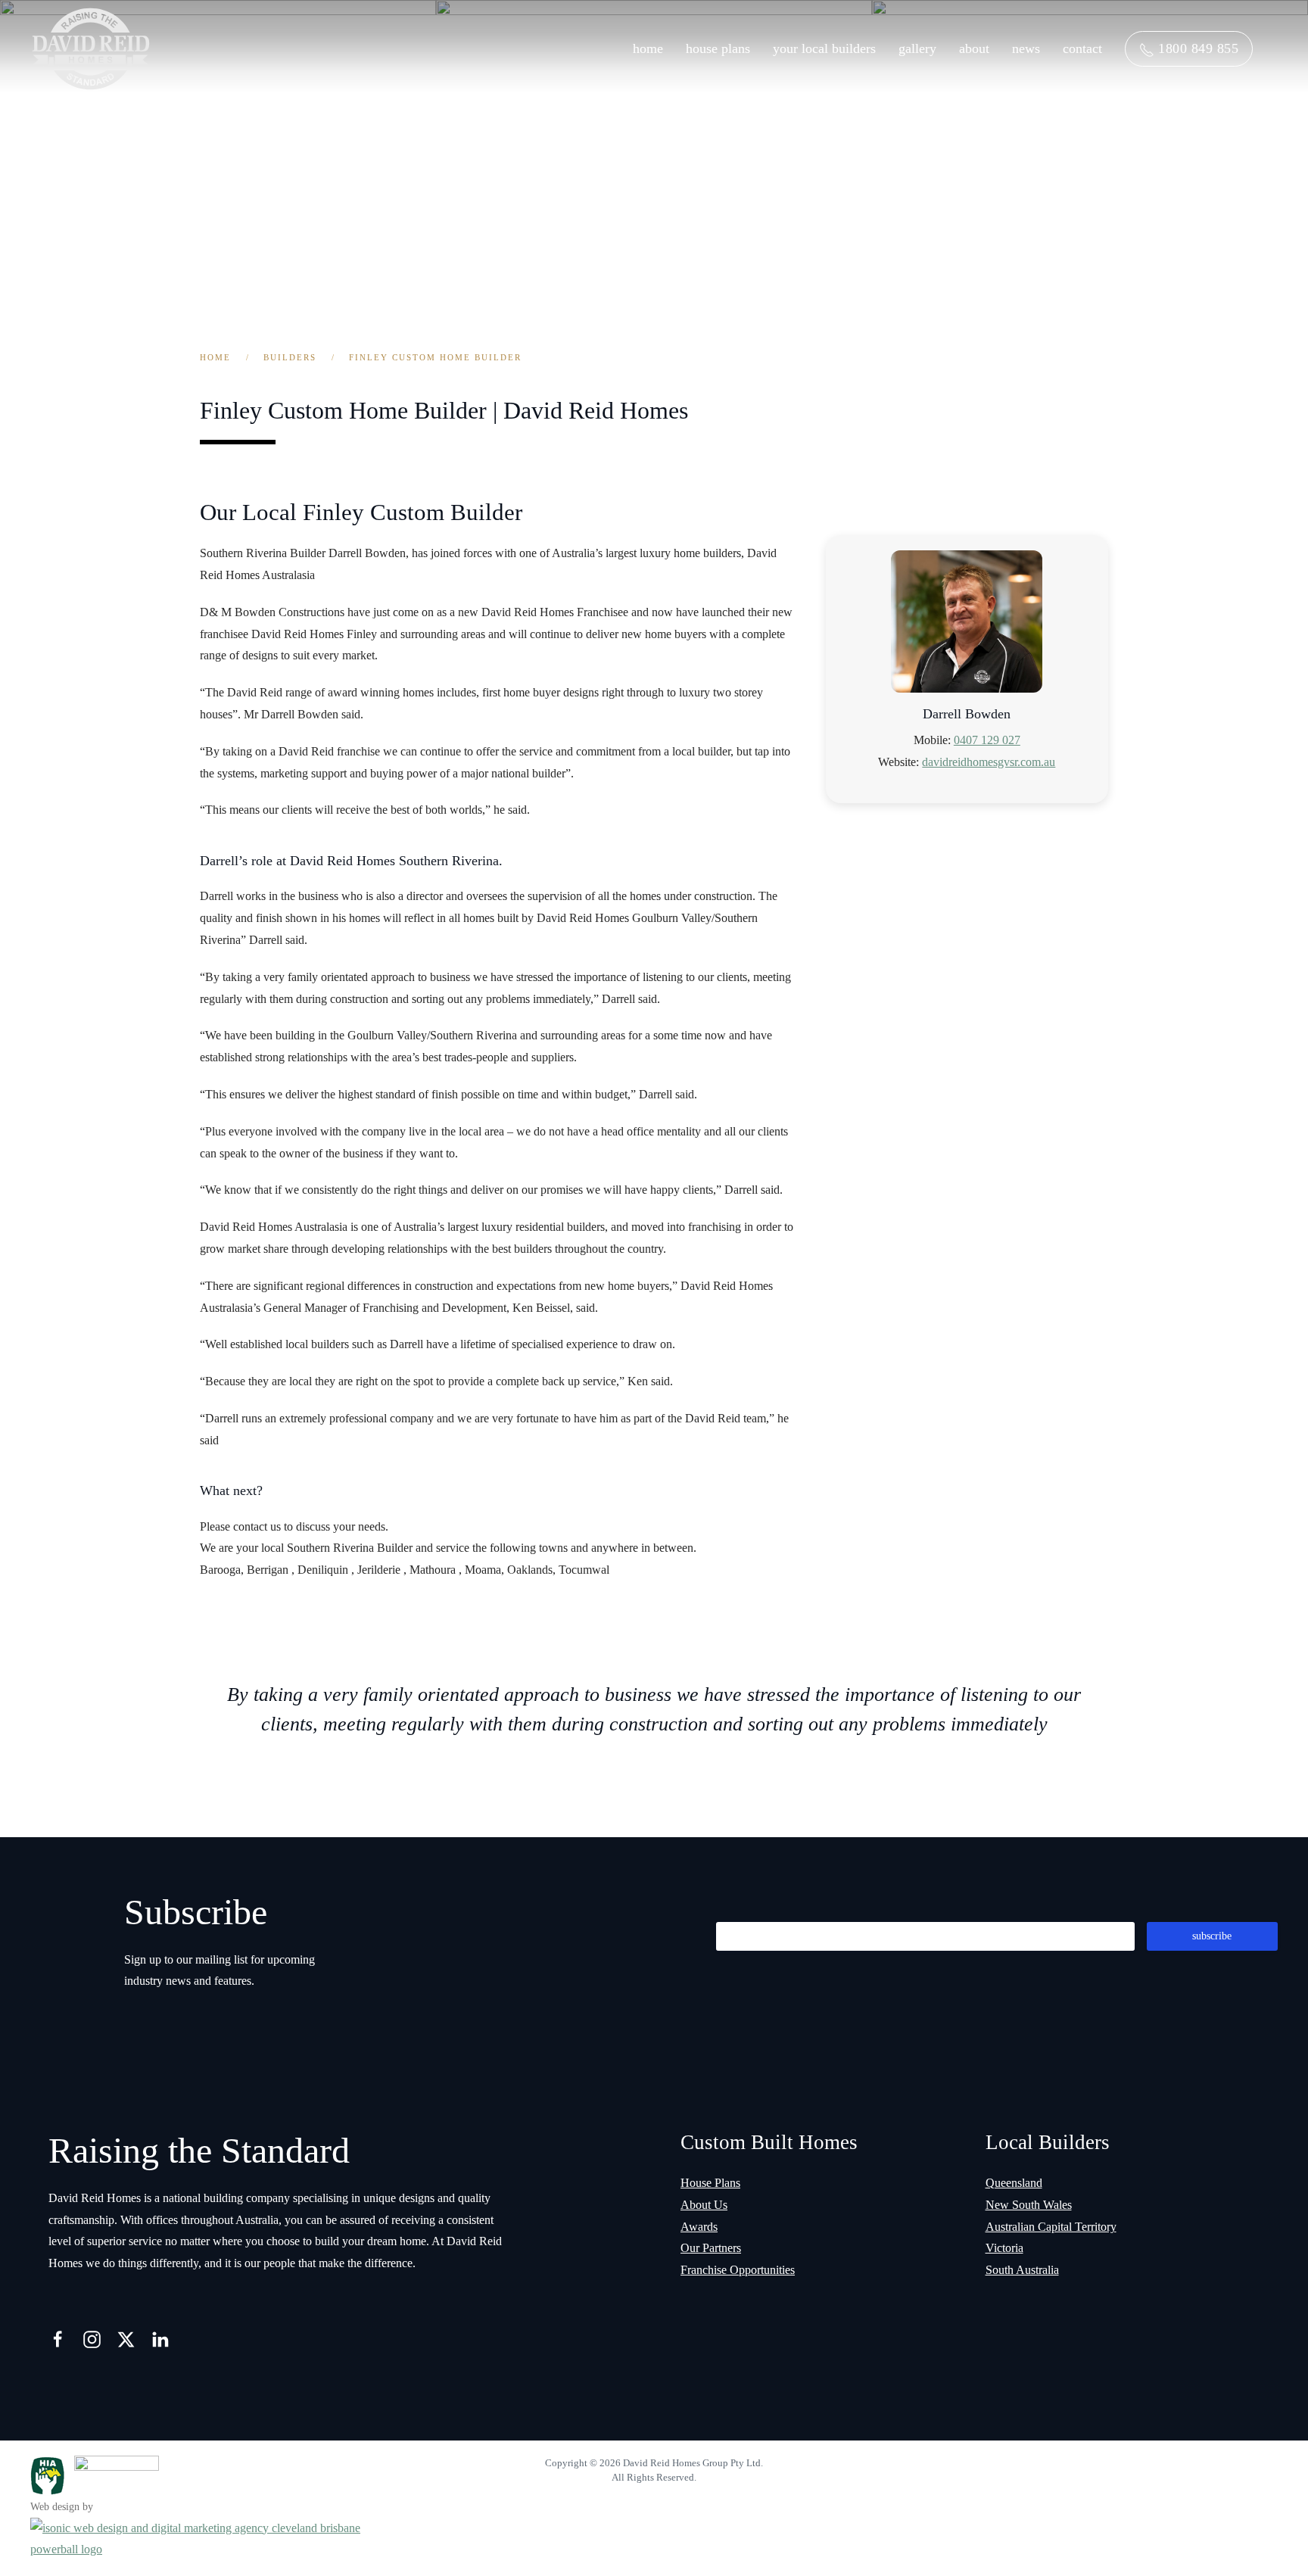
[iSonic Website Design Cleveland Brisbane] (221, 2538)
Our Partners (711, 2248)
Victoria (1004, 2248)
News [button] (1026, 48)
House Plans (718, 48)
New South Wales (1029, 2205)
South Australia (1022, 2270)
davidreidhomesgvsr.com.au (989, 762)
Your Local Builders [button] (824, 48)
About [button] (974, 48)
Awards (699, 2227)
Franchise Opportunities (738, 2270)
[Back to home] (91, 49)
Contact (1082, 48)
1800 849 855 (1197, 48)
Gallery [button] (917, 48)
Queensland (1014, 2183)
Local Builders (1048, 2142)
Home (648, 48)
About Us (704, 2205)
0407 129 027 (987, 740)
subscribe (1212, 1936)
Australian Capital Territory (1051, 2227)
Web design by (62, 2507)
